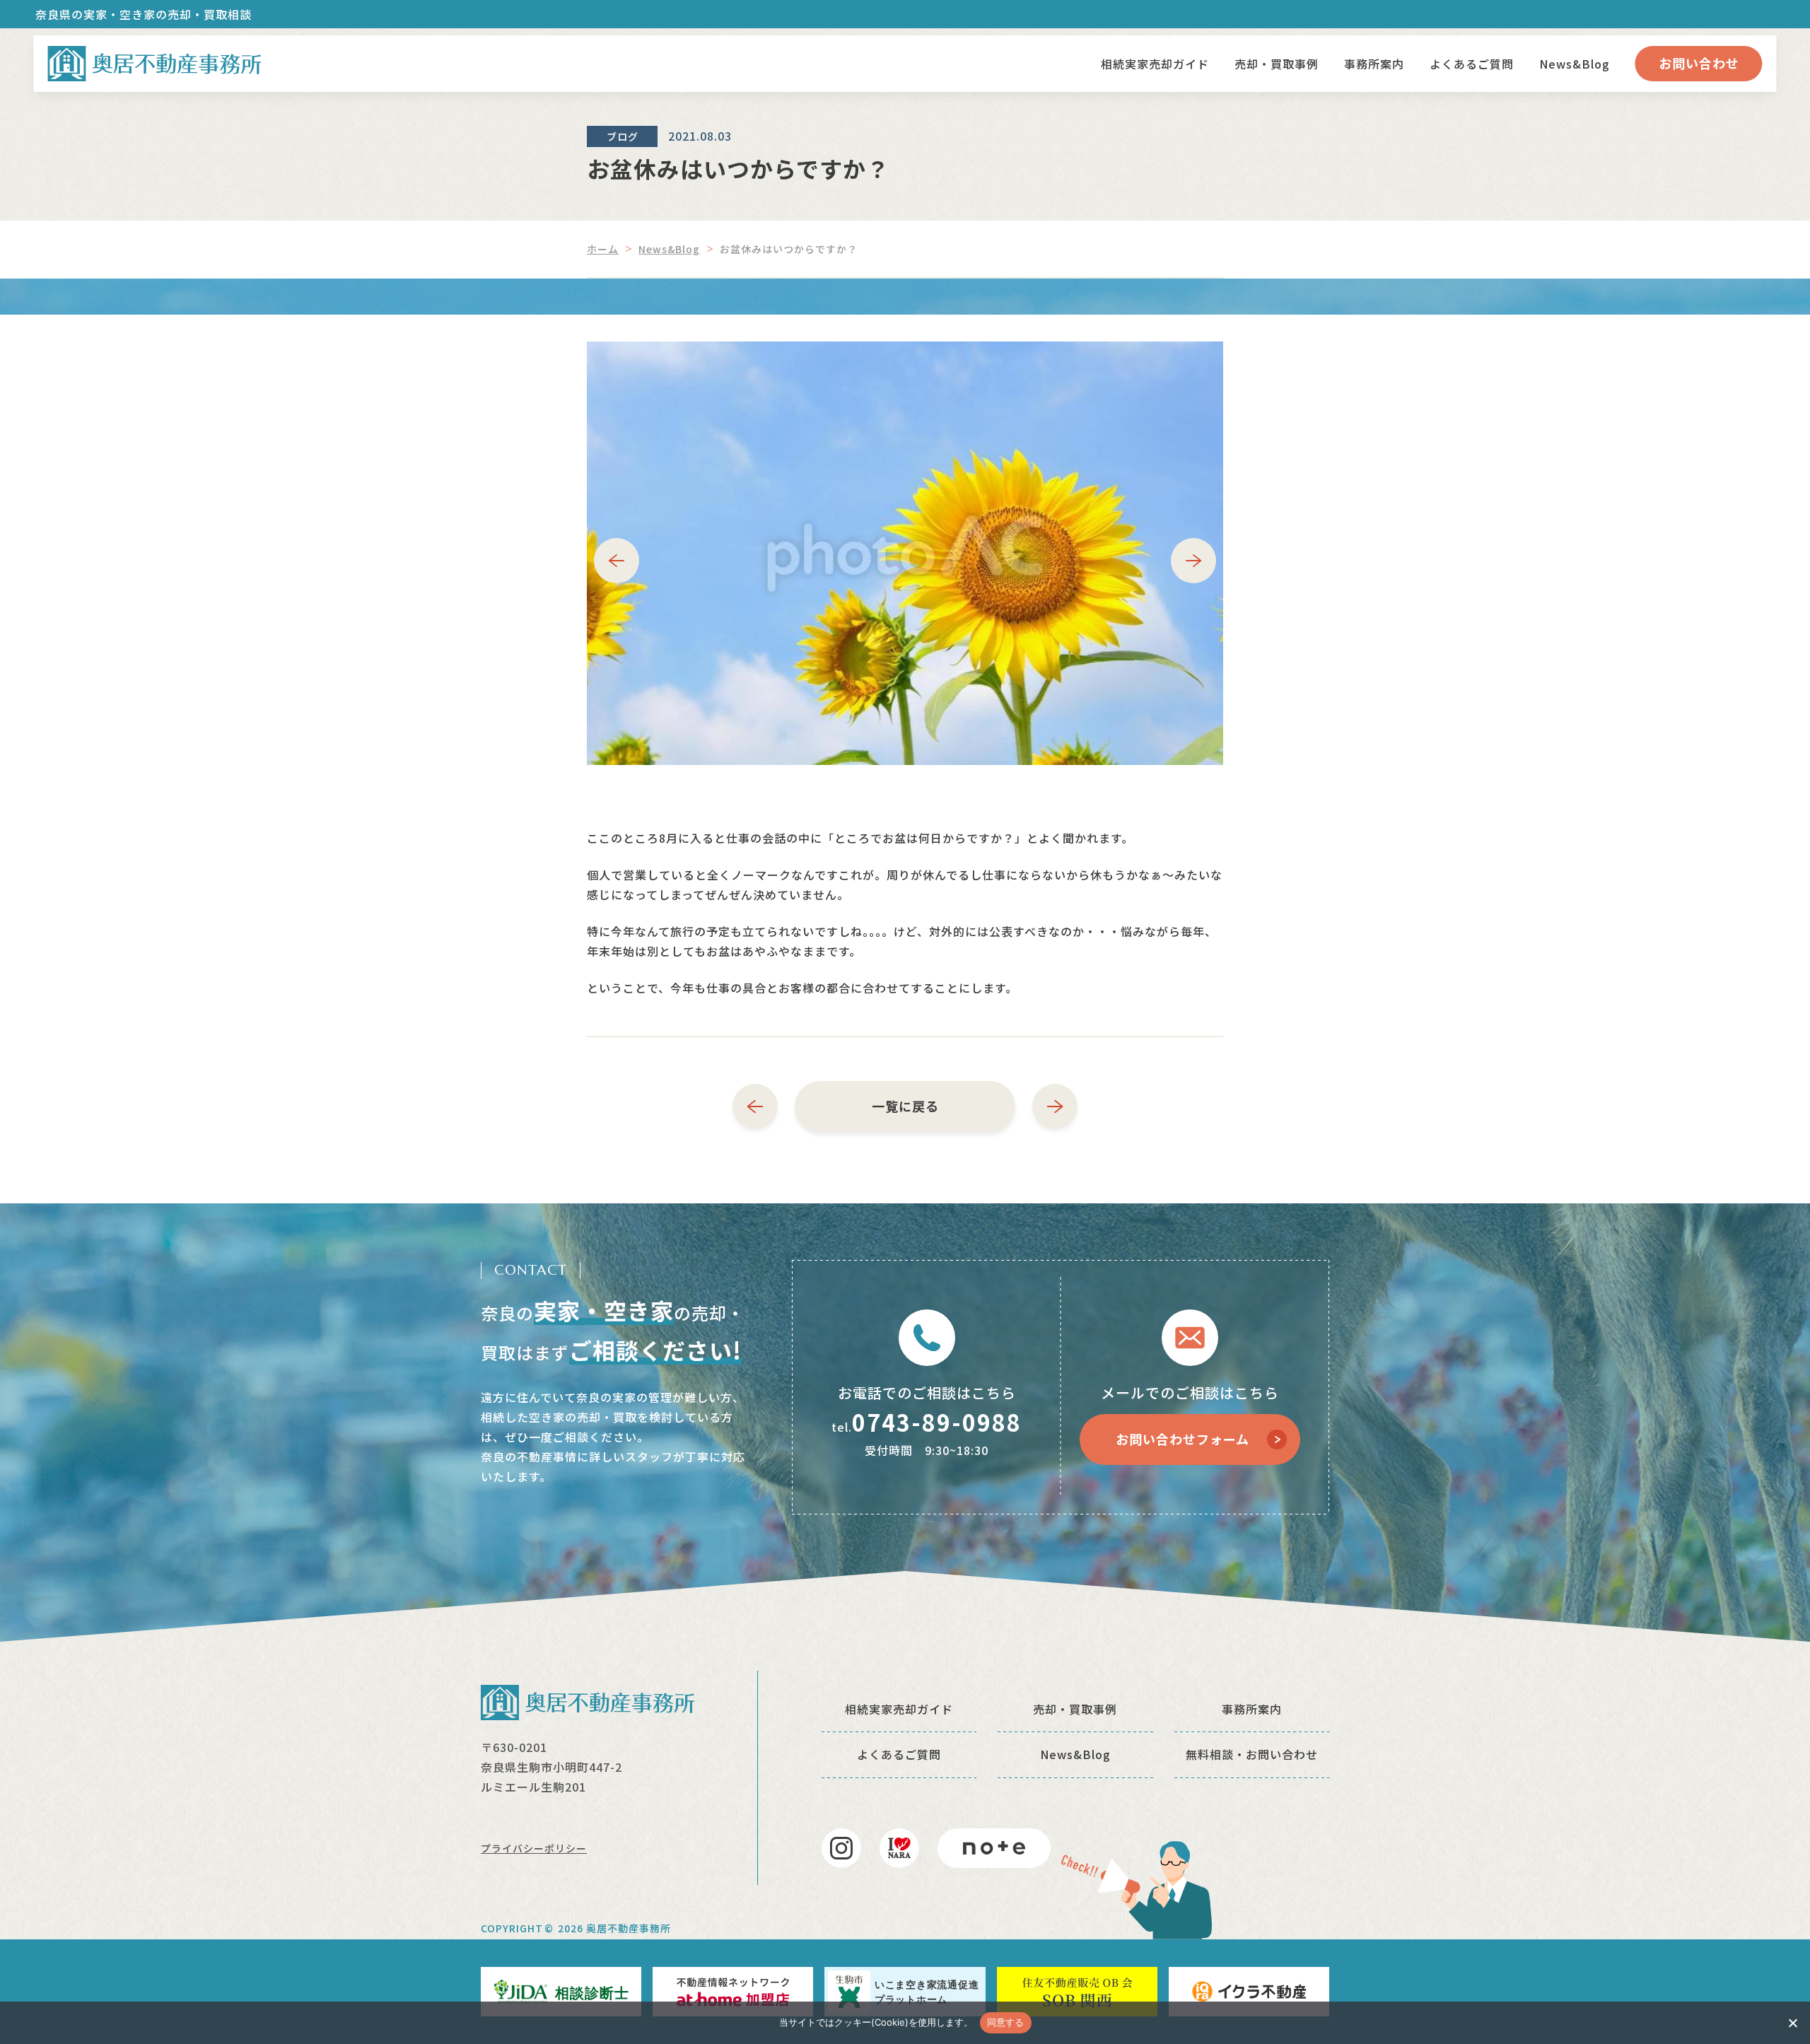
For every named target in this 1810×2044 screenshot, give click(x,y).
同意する (1006, 2022)
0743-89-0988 (937, 1422)
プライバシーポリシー (534, 1848)
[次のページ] (1055, 1106)
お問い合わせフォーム (1183, 1439)
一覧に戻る (905, 1106)
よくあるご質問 (1472, 64)
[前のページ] (755, 1106)
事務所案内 (1374, 64)
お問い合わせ (1699, 63)
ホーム (603, 249)
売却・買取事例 (1277, 64)
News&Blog (1575, 64)
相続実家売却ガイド (1155, 64)
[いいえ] (1792, 2023)
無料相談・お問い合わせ (1252, 1754)
